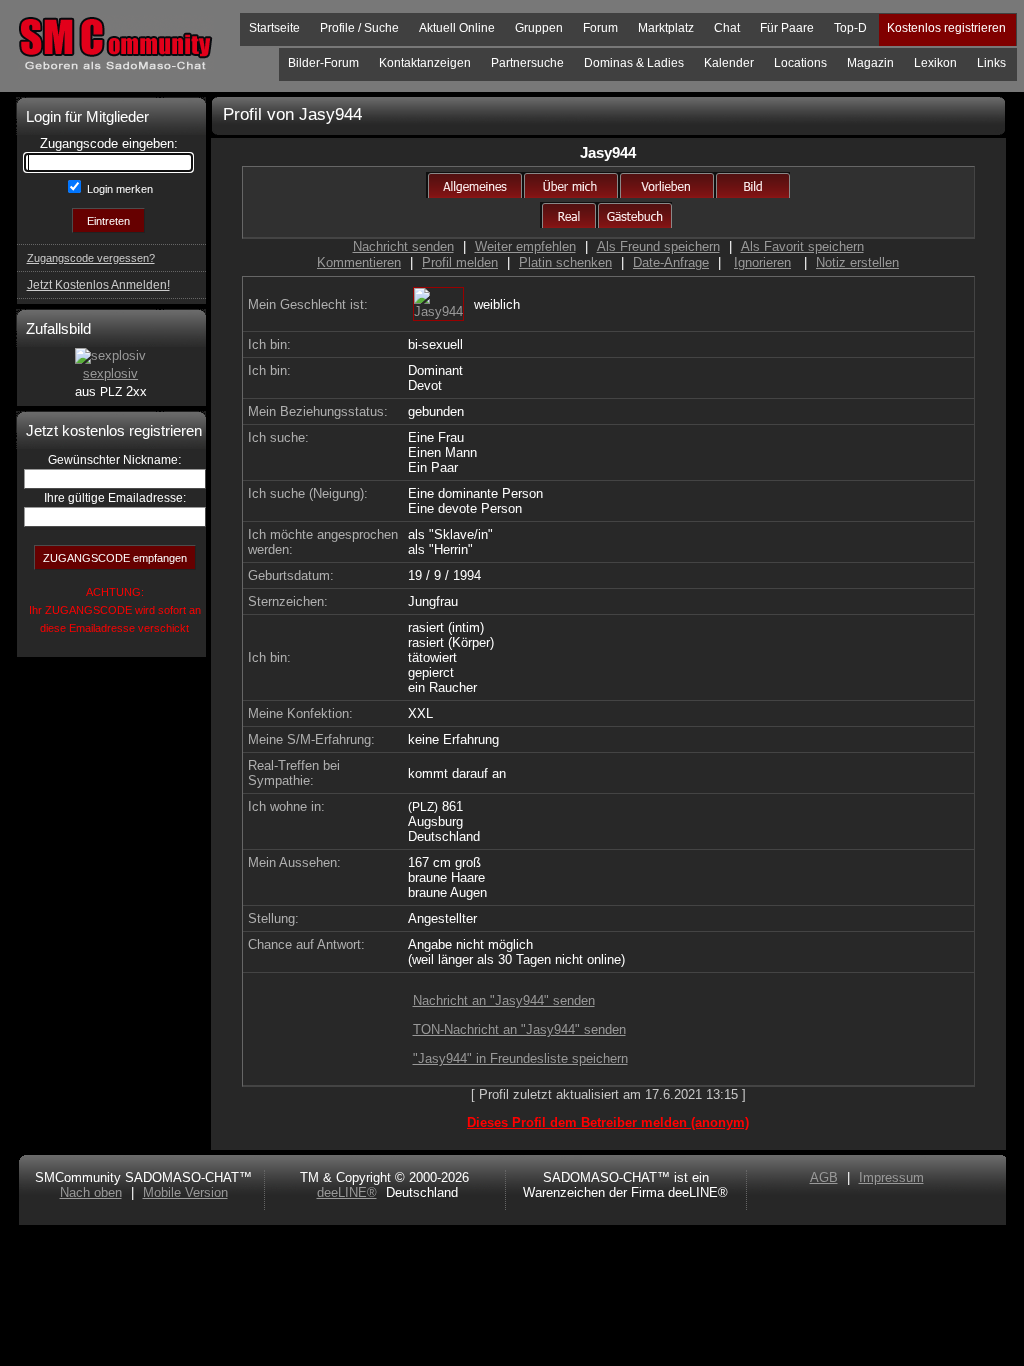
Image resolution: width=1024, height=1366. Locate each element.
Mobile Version (185, 1192)
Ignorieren (762, 262)
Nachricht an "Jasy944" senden (504, 1000)
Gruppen (539, 28)
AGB (824, 1177)
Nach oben (91, 1192)
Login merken (118, 189)
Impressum (891, 1177)
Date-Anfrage (671, 262)
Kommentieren (359, 262)
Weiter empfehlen (525, 246)
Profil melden (460, 262)
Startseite (274, 28)
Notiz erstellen (857, 262)
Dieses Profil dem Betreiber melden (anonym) (608, 1122)
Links (991, 63)
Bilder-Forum (323, 63)
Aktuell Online (457, 28)
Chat (727, 28)
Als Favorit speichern (802, 246)
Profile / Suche (359, 28)
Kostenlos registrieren (946, 28)
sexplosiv (110, 373)
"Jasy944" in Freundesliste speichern (520, 1058)
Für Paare (787, 28)
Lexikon (935, 63)
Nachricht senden (403, 246)
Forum (600, 28)
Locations (800, 63)
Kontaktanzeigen (425, 63)
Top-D (850, 28)
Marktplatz (666, 28)
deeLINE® (347, 1192)
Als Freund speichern (658, 246)
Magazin (870, 63)
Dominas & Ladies (634, 63)
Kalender (729, 63)
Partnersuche (527, 63)
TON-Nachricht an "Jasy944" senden (519, 1029)
